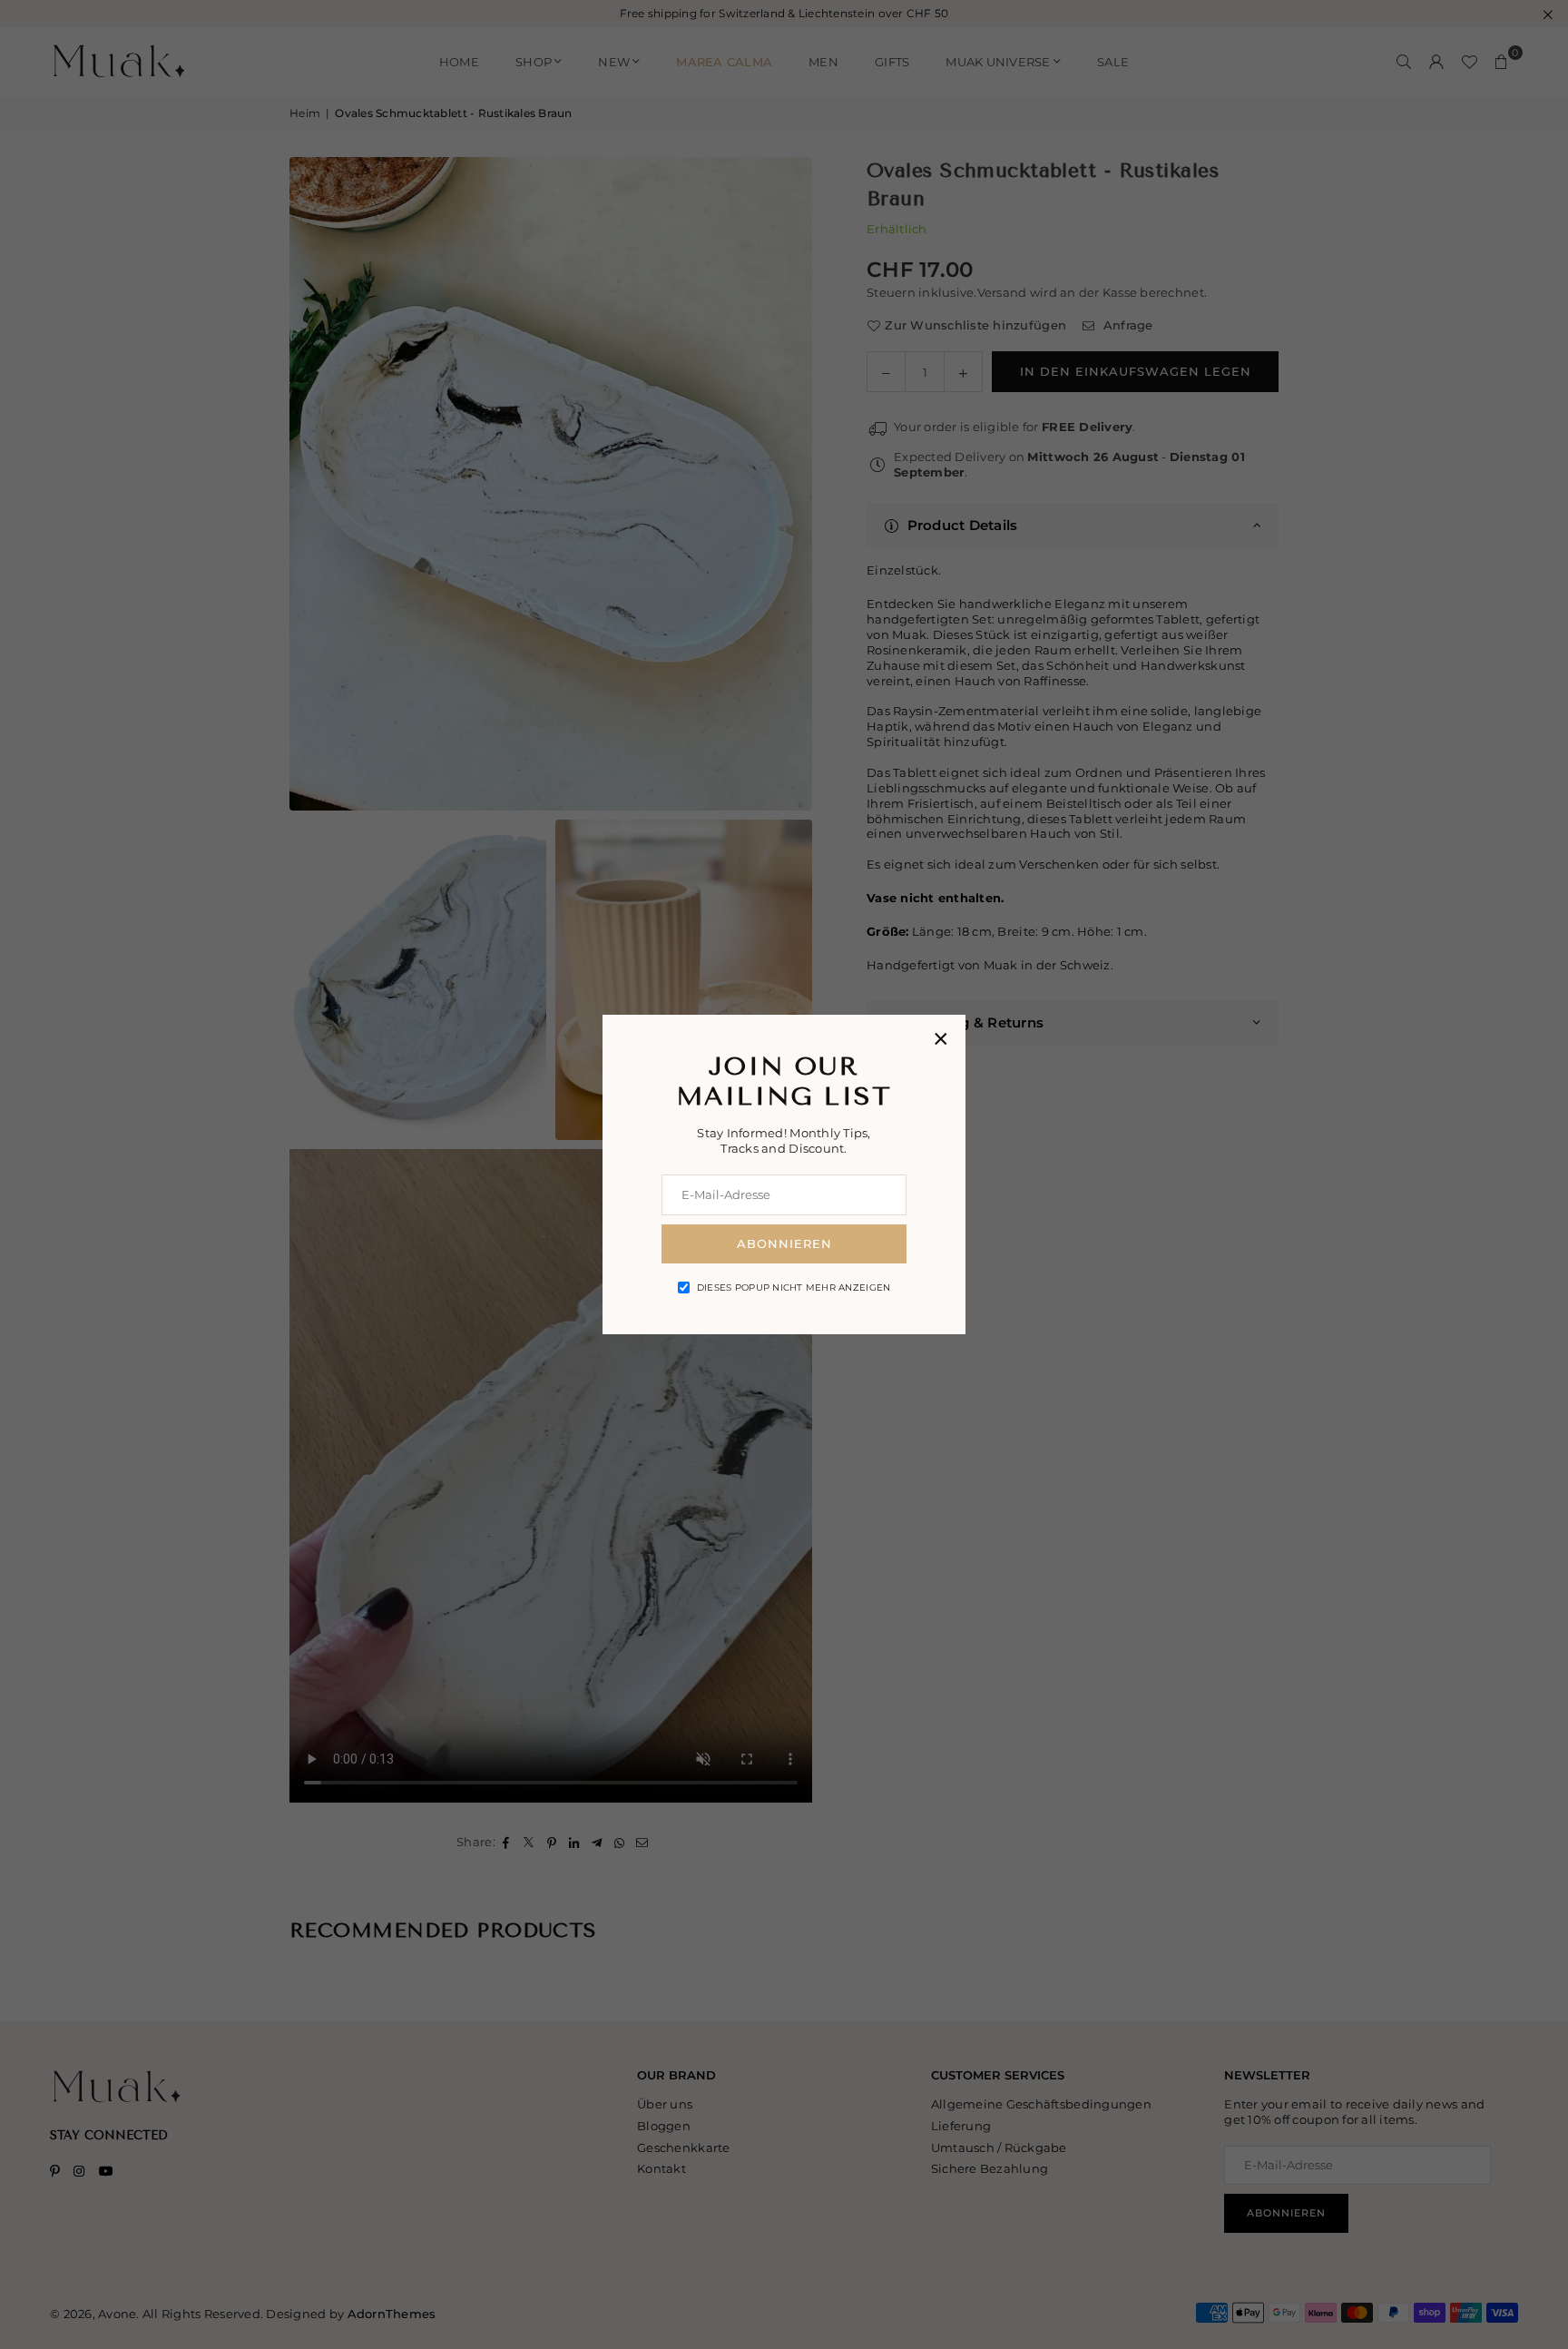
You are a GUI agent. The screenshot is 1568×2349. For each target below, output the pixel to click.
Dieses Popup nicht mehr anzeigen (794, 1288)
